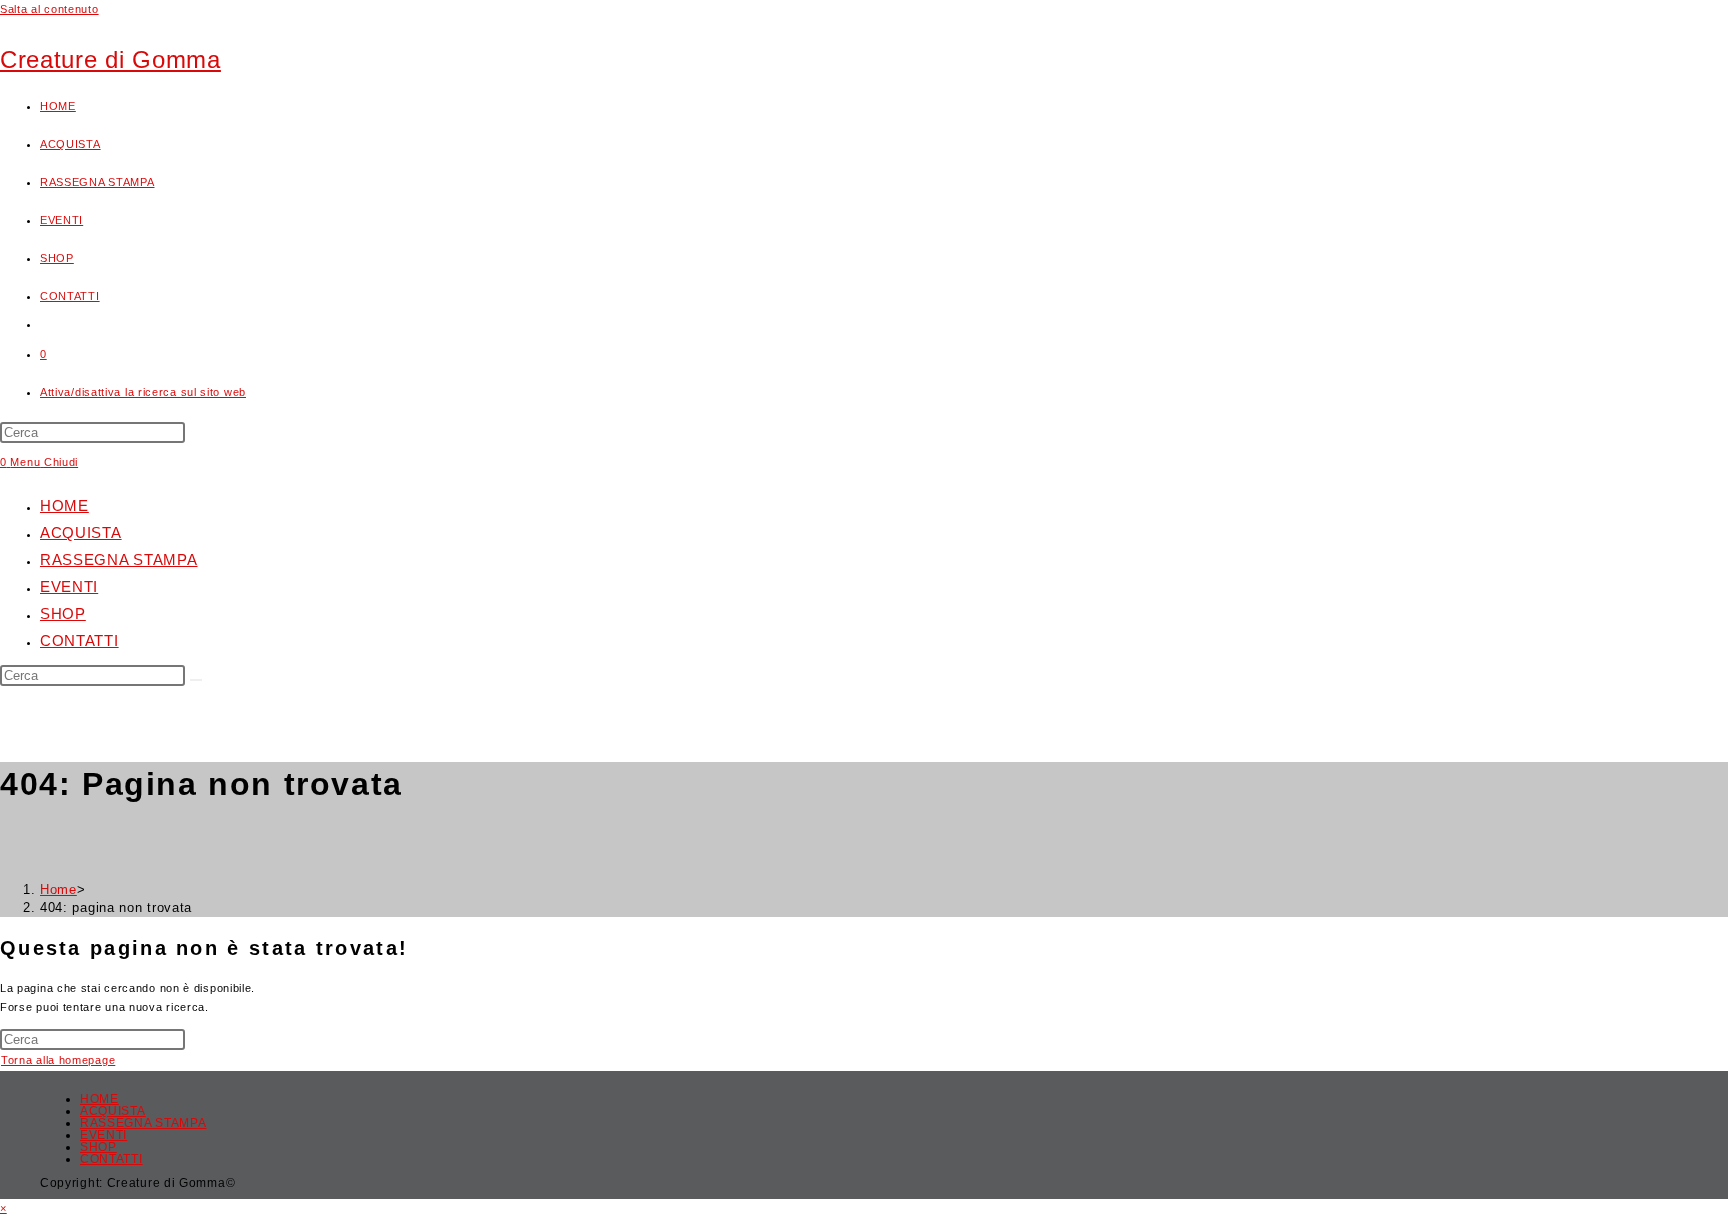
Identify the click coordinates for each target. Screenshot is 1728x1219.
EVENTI (69, 586)
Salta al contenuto (49, 9)
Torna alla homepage (58, 1060)
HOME (64, 505)
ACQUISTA (81, 532)
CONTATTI (79, 640)
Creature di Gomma (110, 59)
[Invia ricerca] (196, 680)
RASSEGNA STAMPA (119, 559)
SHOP (63, 613)
